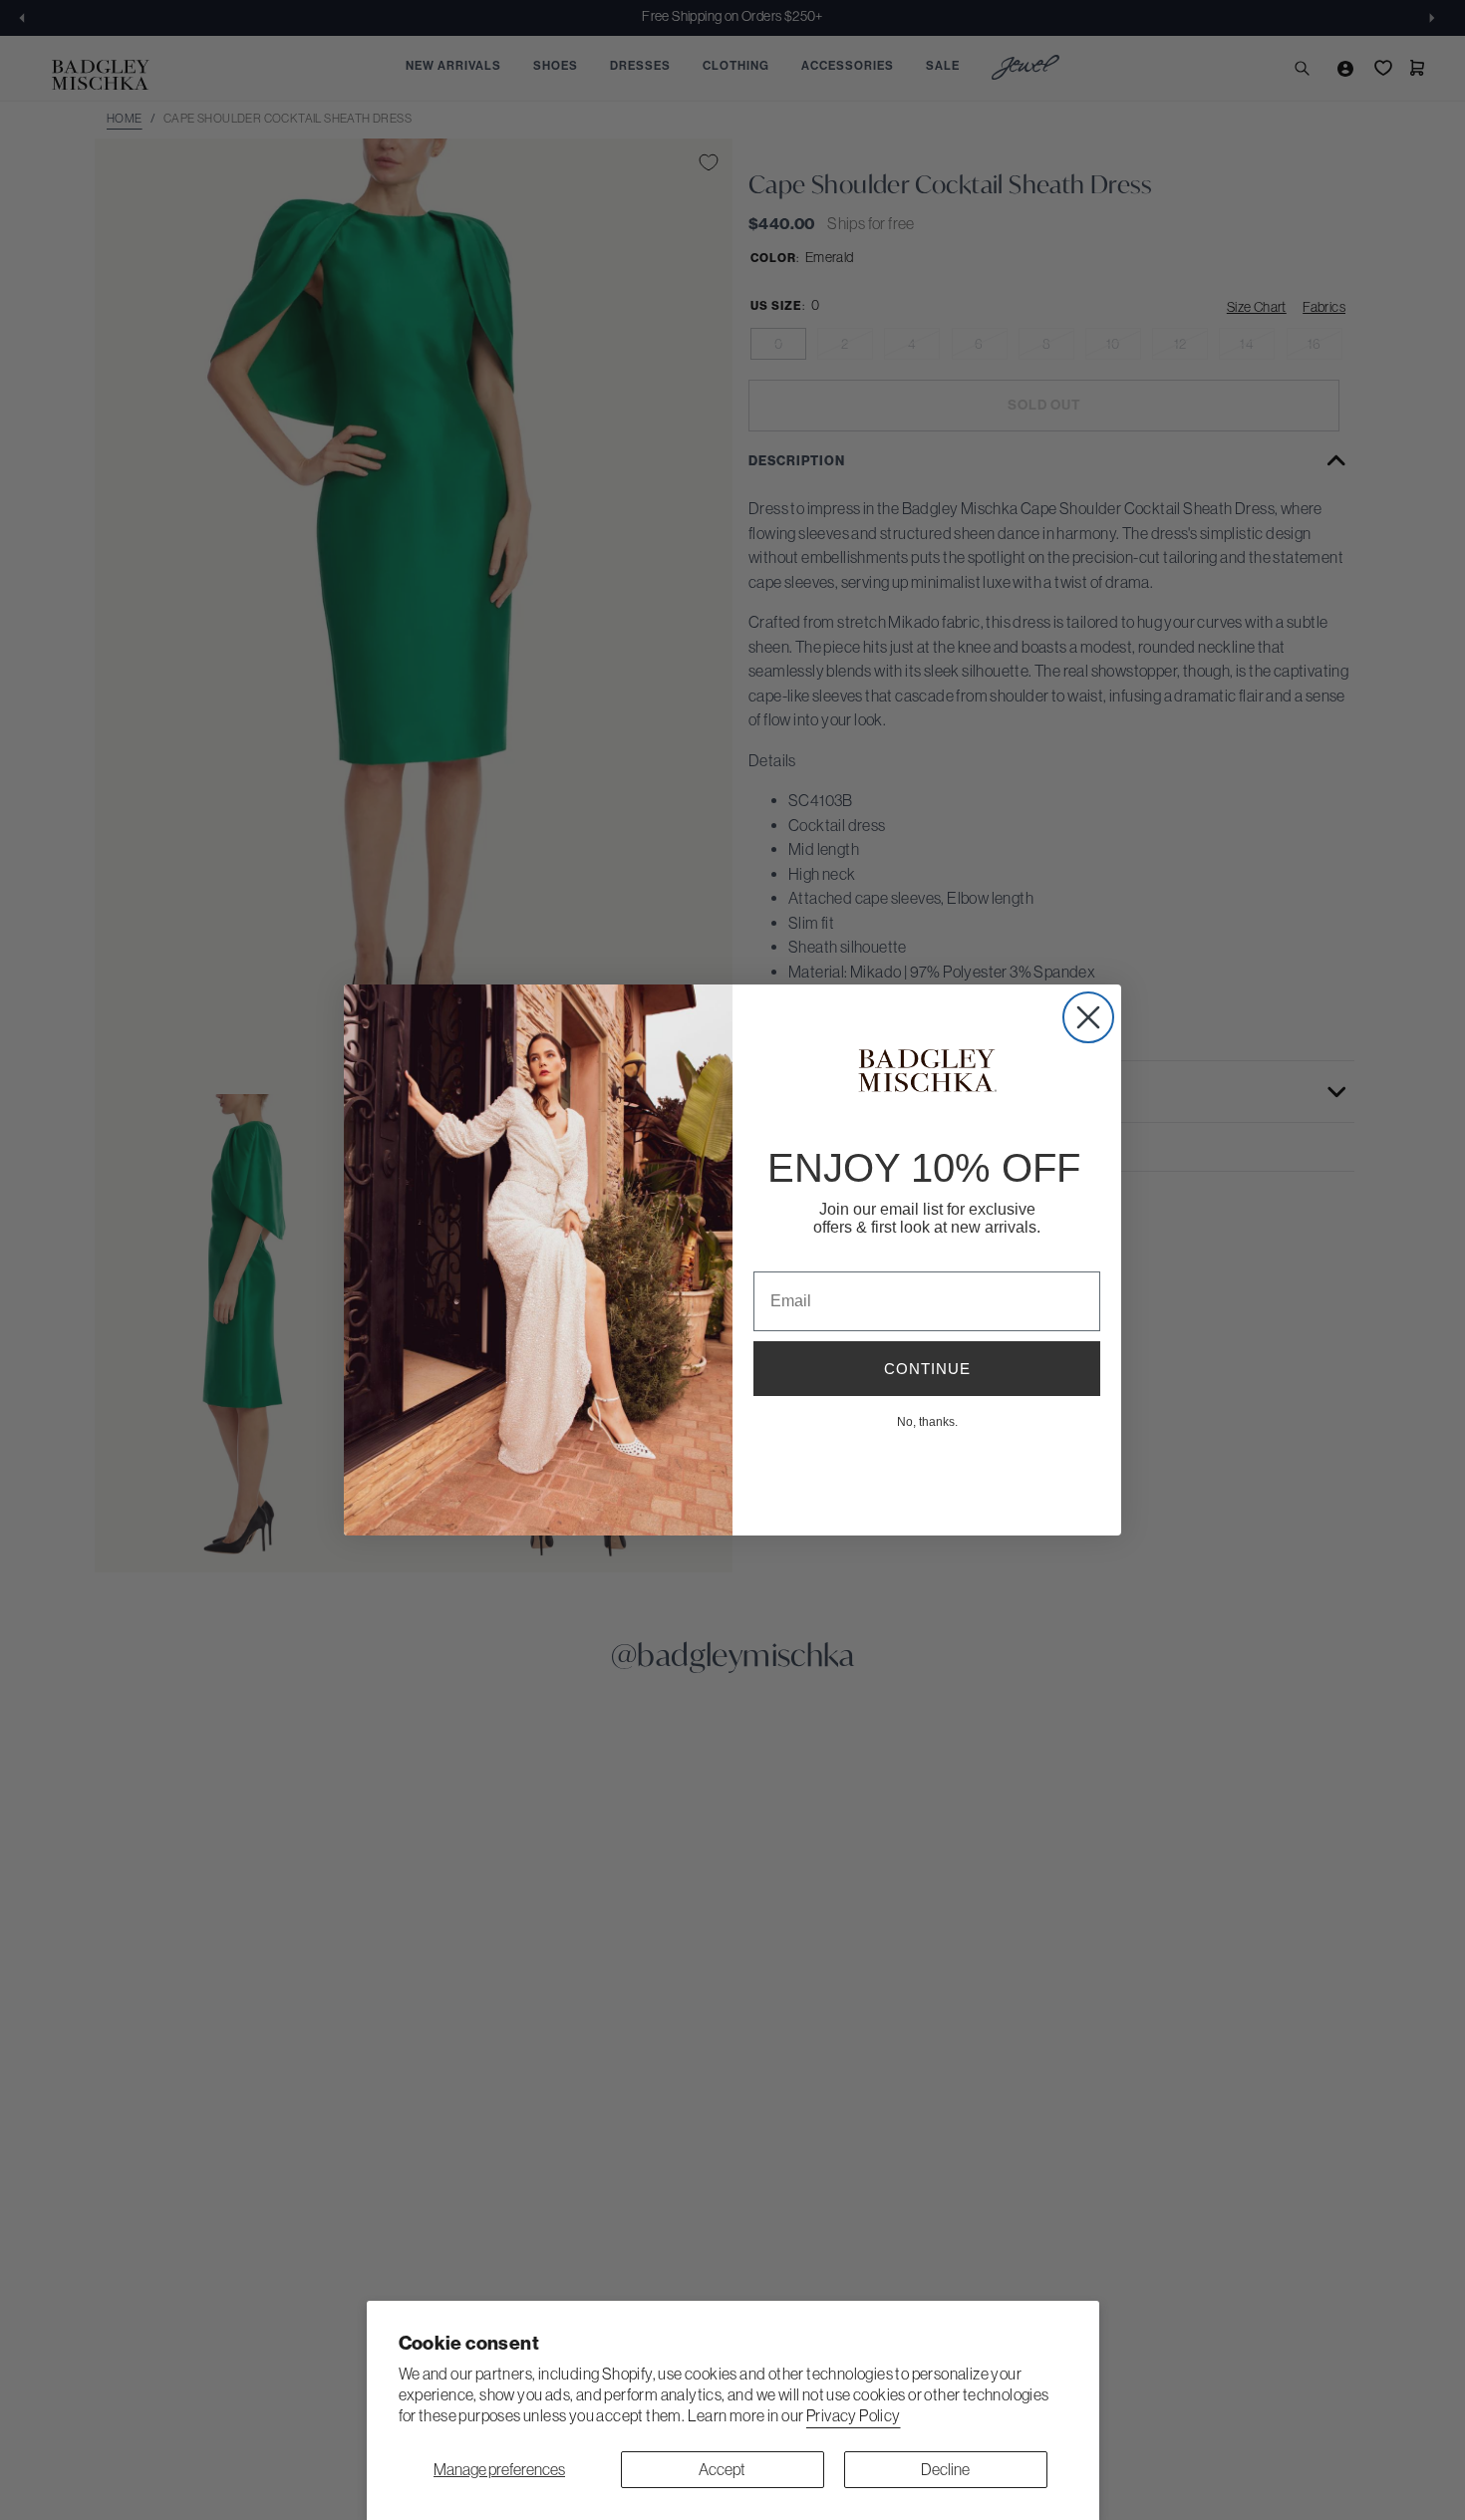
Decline (945, 2469)
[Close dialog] (1088, 1017)
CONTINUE (927, 1369)
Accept (722, 2469)
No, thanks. (927, 1421)
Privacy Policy (854, 2415)
